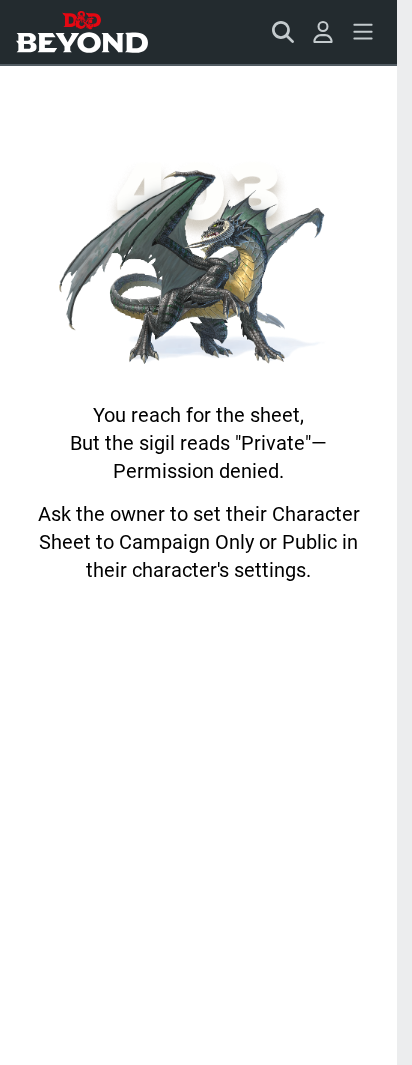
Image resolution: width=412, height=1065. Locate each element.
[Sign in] (323, 32)
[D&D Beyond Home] (82, 32)
